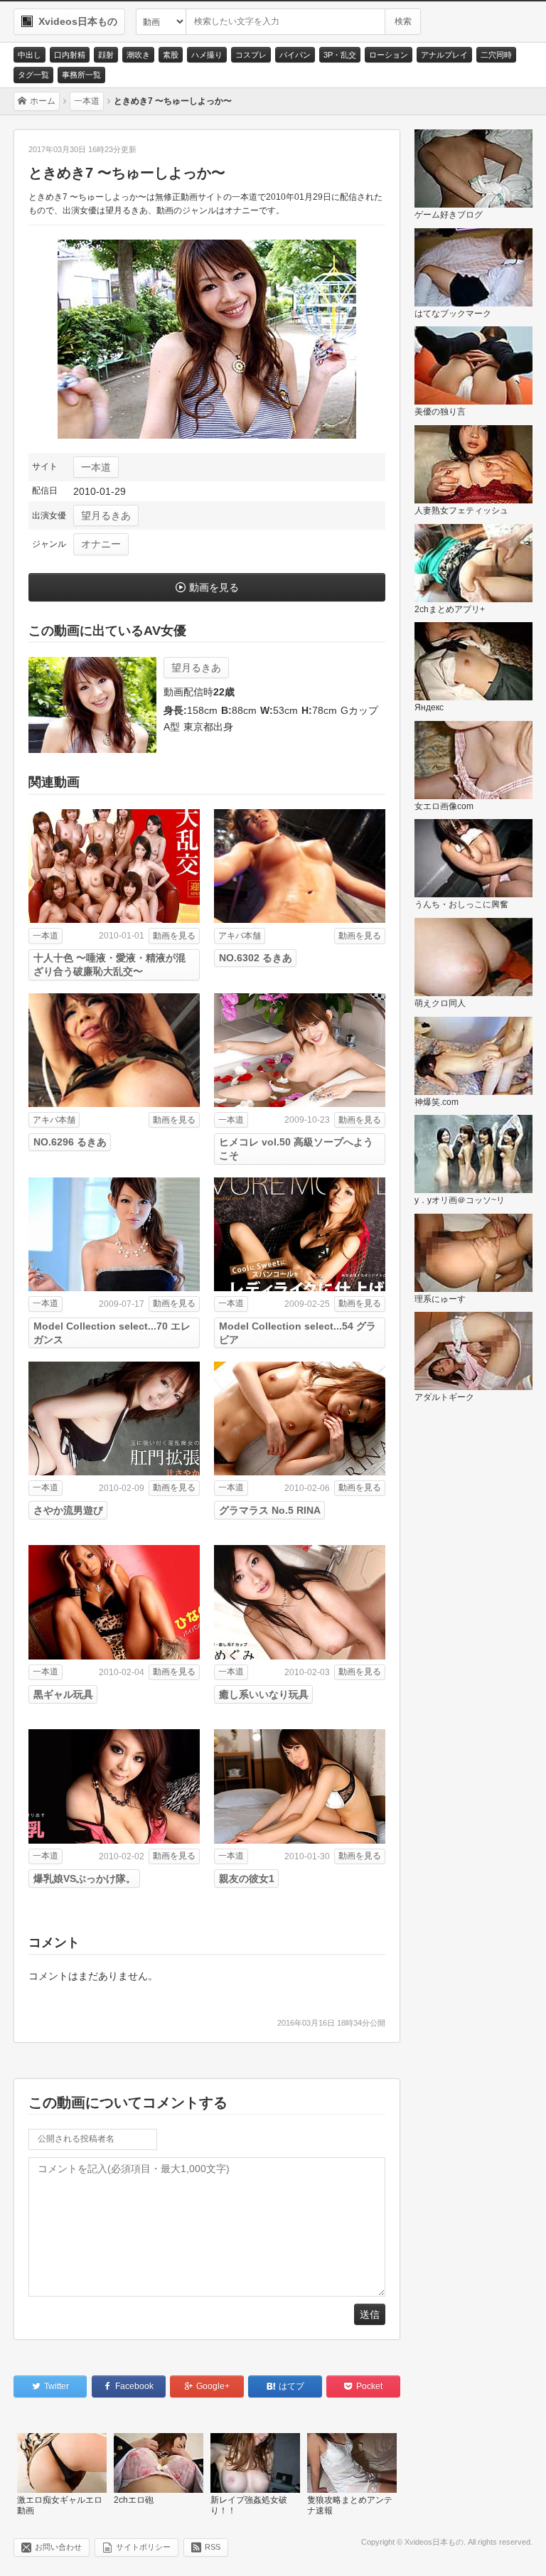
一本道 (96, 467)
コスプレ (251, 55)
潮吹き (138, 55)
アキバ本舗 (240, 936)
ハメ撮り (207, 55)
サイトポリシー (143, 2547)
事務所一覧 (81, 75)
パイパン (295, 55)
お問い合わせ (58, 2547)
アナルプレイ (444, 55)
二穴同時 (496, 55)
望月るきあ (106, 515)
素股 (171, 55)
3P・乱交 (340, 55)
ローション (389, 55)
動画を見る (214, 587)
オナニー (101, 544)
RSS (213, 2547)
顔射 (106, 55)
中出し (30, 55)
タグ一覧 (33, 75)
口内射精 (70, 55)
